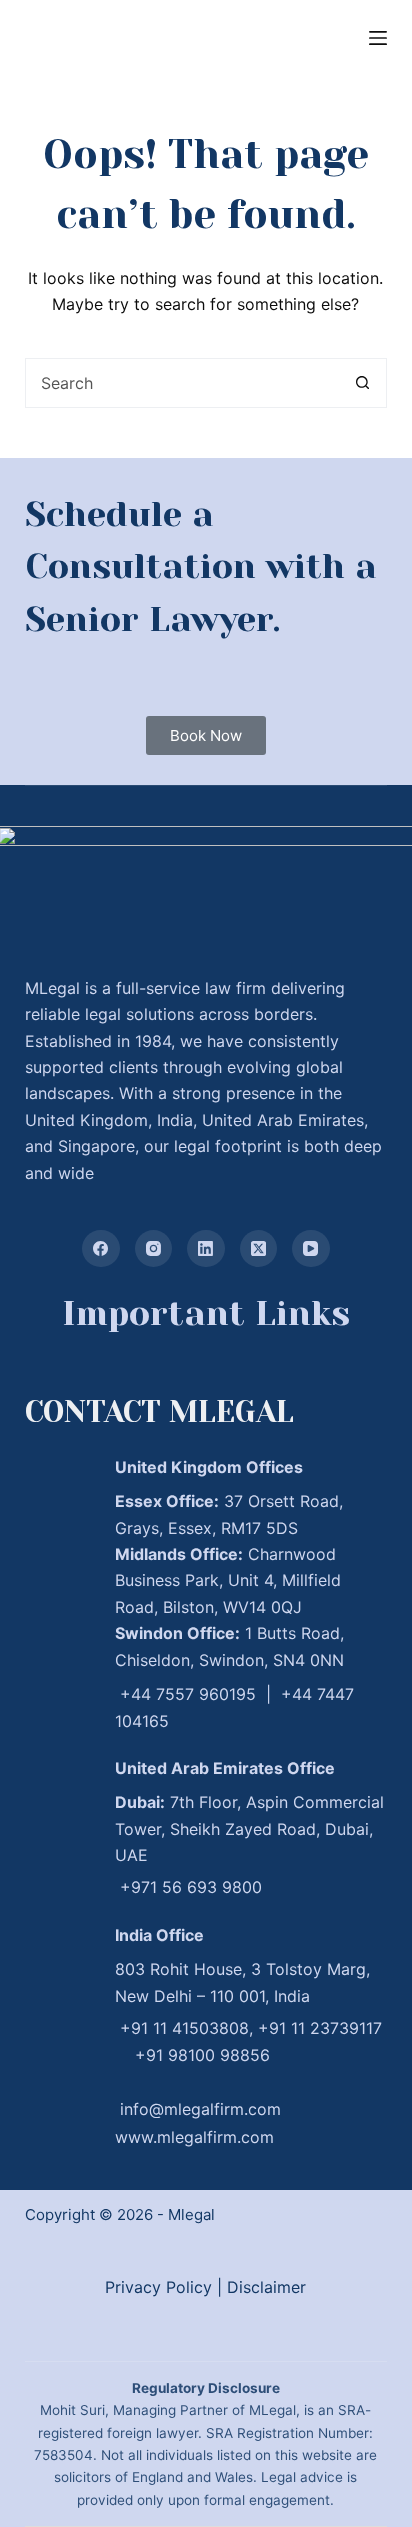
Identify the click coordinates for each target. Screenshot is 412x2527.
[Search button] (362, 383)
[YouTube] (311, 1249)
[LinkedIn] (206, 1249)
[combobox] (182, 383)
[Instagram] (154, 1249)
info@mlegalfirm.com (200, 2109)
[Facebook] (101, 1249)
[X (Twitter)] (259, 1249)
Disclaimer (266, 2287)
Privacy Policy (158, 2287)
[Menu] (378, 38)
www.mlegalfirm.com (194, 2137)
